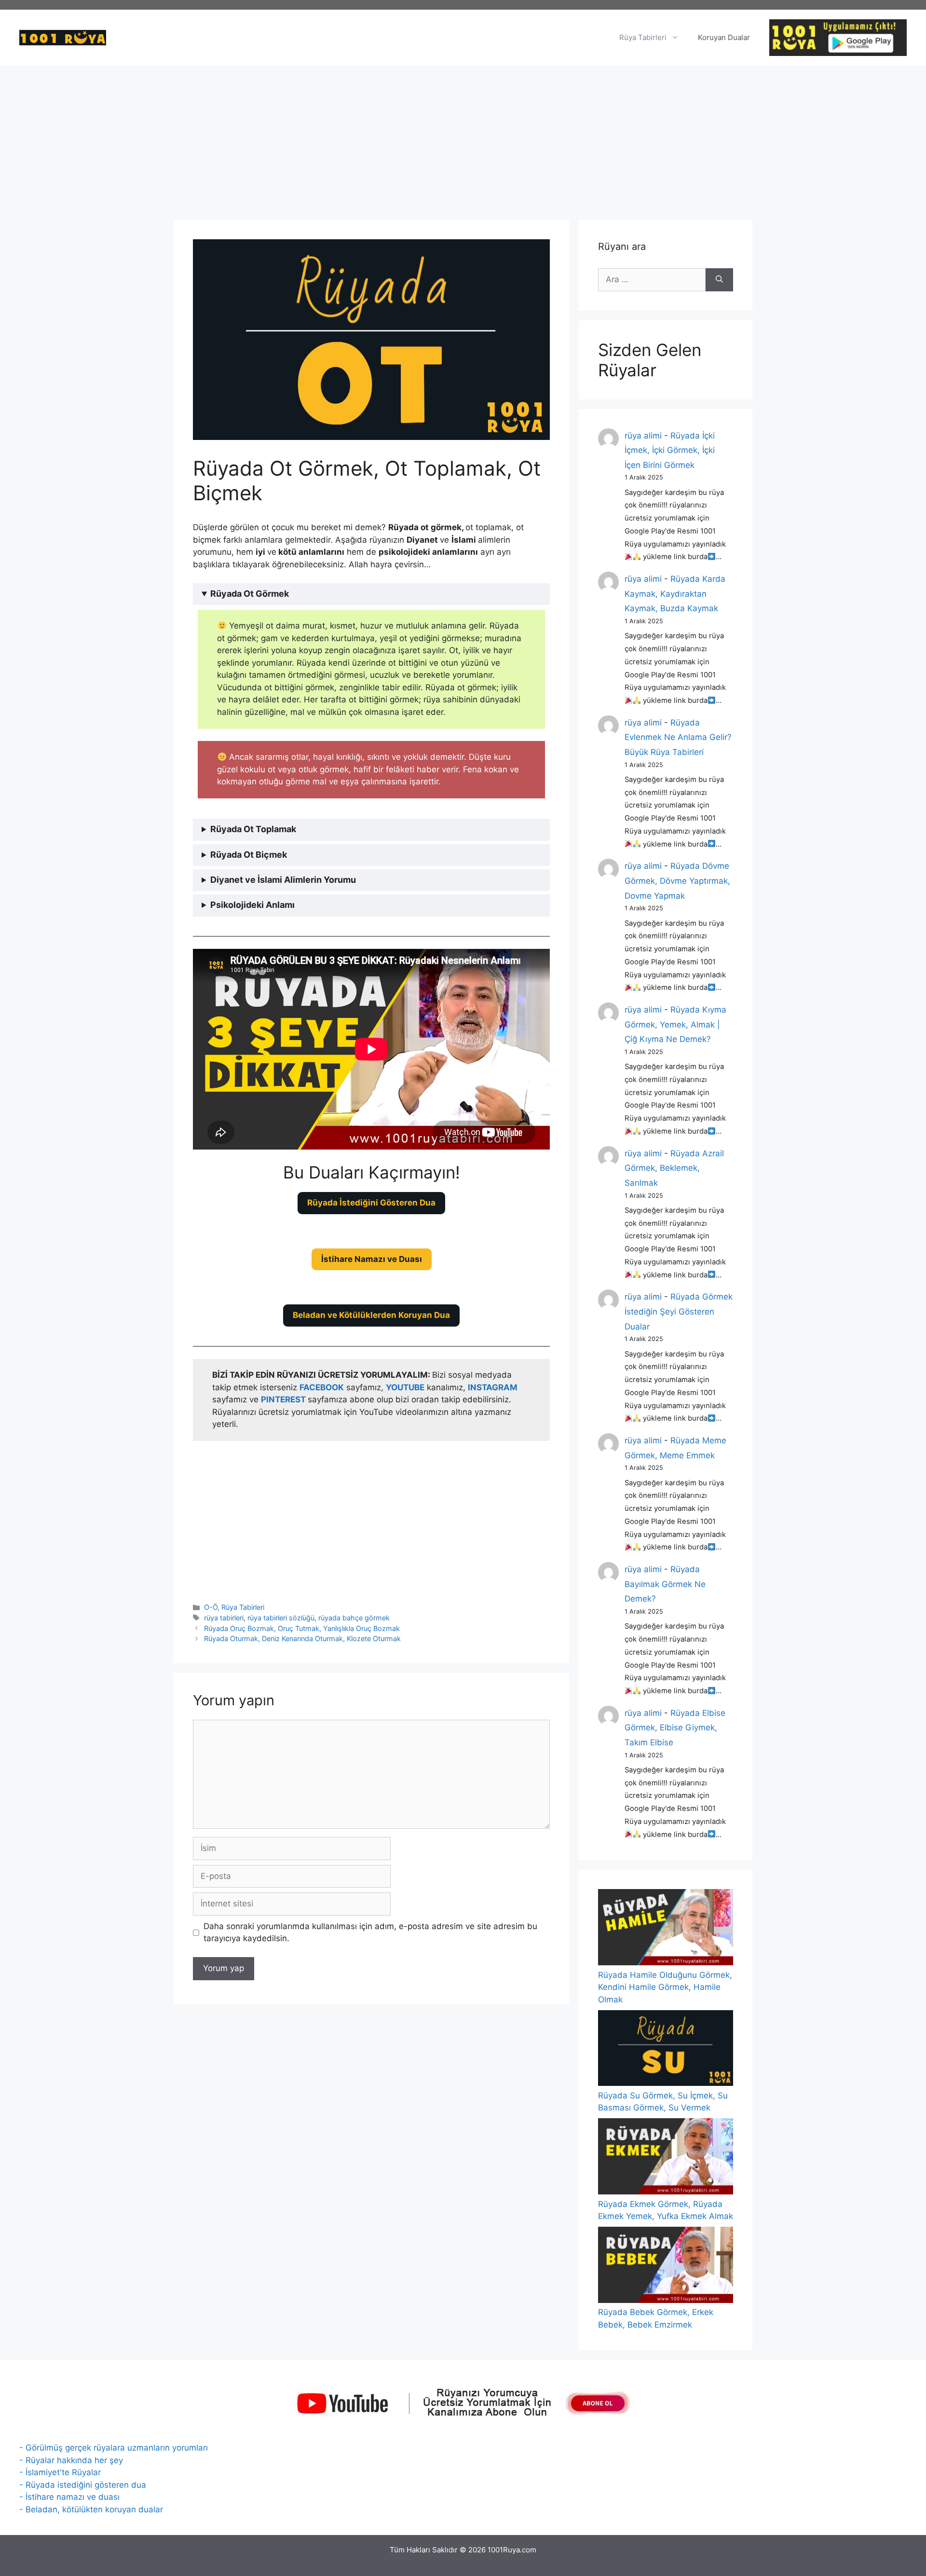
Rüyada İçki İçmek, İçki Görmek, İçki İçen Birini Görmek (670, 450)
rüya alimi (643, 436)
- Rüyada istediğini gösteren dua (83, 2485)
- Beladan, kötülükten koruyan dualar (91, 2509)
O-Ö (211, 1607)
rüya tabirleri (224, 1618)
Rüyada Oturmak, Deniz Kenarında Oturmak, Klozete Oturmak (302, 1638)
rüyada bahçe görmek (354, 1618)
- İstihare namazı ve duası (69, 2497)
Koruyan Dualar (724, 37)
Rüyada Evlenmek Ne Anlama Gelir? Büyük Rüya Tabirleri (678, 737)
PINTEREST (284, 1399)
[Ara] (719, 280)
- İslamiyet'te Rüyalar (60, 2472)
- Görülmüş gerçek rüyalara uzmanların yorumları (114, 2448)
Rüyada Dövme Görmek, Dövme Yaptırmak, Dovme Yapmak (677, 881)
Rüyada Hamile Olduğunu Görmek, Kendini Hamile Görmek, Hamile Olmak (665, 1987)
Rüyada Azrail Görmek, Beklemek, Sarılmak (674, 1168)
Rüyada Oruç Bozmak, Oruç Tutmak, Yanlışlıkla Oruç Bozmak (302, 1628)
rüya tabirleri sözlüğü (281, 1618)
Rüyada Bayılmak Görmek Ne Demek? (665, 1584)
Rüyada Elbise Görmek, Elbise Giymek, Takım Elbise (675, 1728)
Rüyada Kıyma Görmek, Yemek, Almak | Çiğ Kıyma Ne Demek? (675, 1024)
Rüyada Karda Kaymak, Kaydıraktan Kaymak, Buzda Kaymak (675, 594)
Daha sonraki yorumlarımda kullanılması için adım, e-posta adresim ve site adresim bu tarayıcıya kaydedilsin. (370, 1932)
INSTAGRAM (493, 1387)
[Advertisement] (463, 138)
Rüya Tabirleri (643, 37)
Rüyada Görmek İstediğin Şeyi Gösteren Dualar (679, 1311)
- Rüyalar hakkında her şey (71, 2460)
